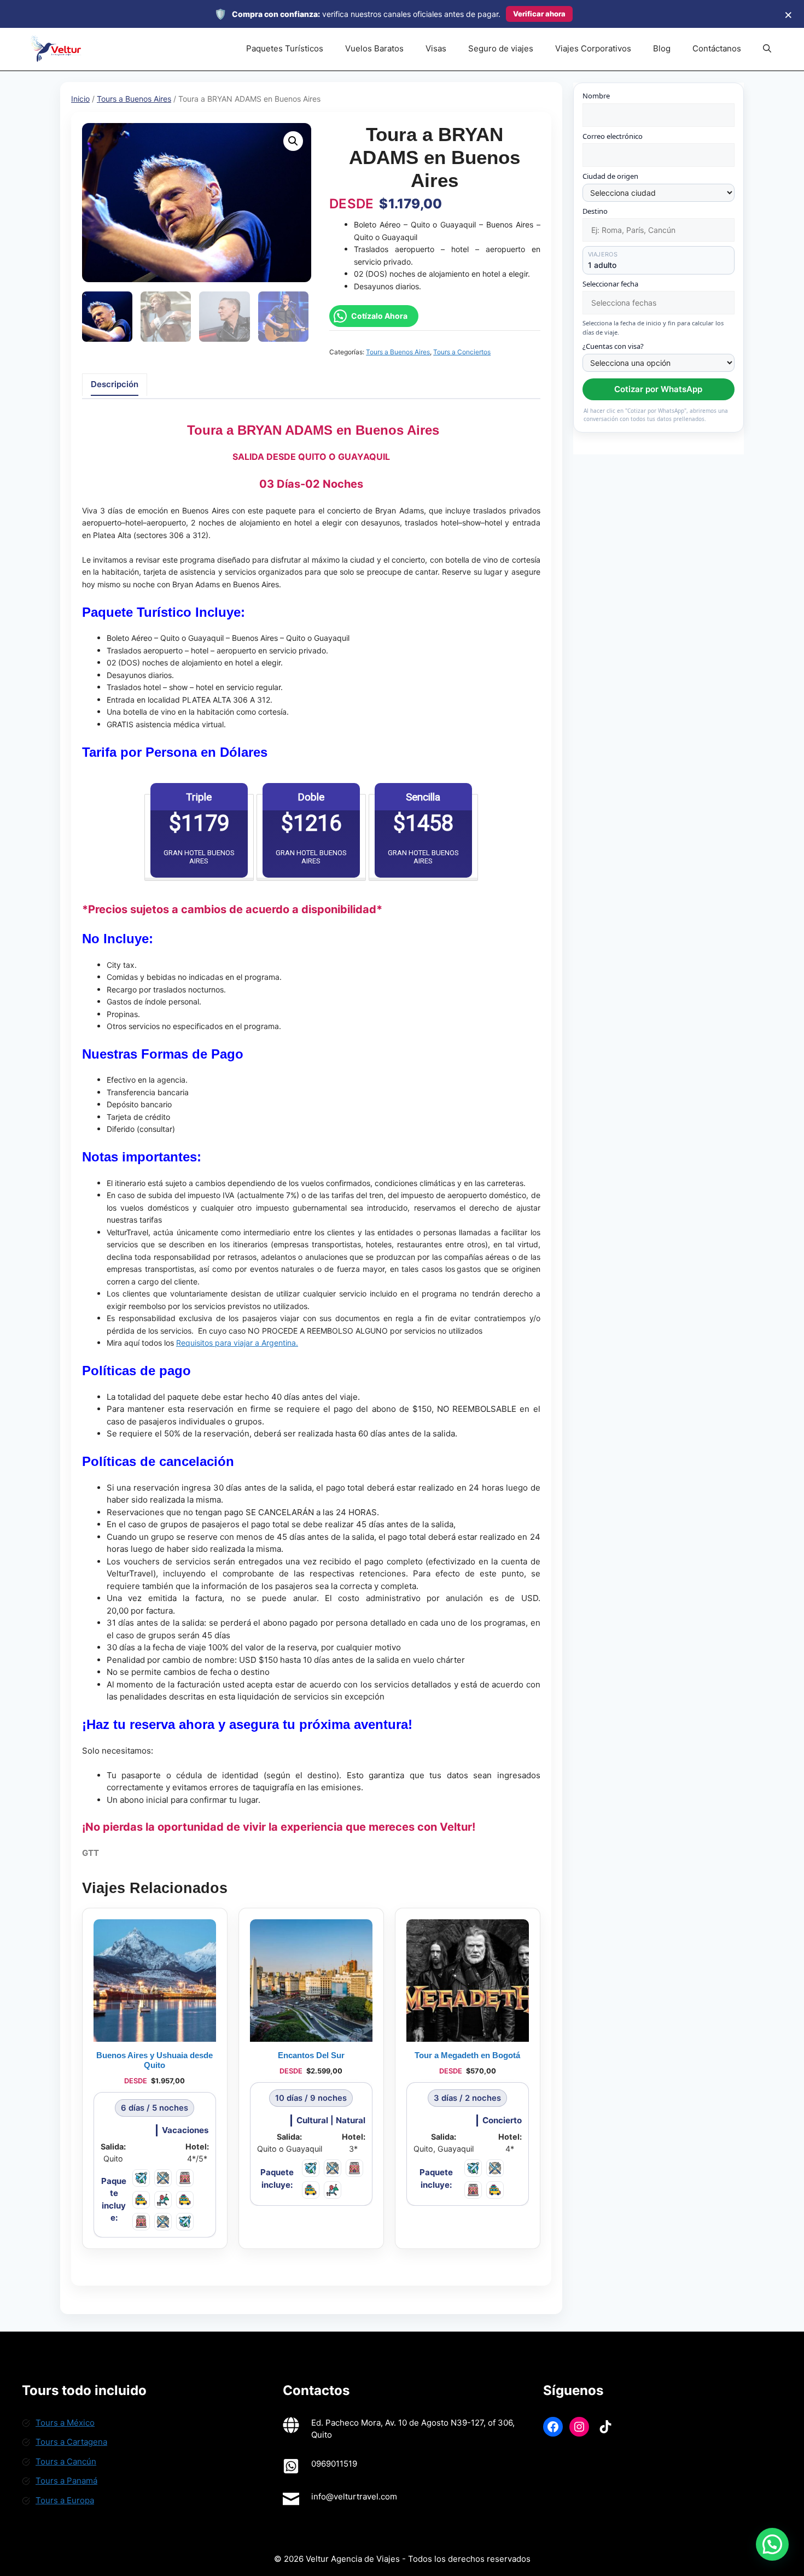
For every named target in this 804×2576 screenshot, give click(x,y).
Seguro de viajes (501, 48)
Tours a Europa (65, 2500)
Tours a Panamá (66, 2481)
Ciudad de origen (610, 176)
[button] (767, 49)
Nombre (596, 96)
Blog (662, 48)
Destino (595, 211)
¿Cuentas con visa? (613, 346)
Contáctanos (717, 48)
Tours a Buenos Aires (134, 99)
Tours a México (65, 2423)
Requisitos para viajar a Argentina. (237, 1343)
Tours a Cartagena (71, 2442)
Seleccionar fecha (610, 284)
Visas (436, 48)
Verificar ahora (539, 14)
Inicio (80, 99)
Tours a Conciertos (462, 352)
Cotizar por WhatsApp (658, 389)
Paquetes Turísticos (285, 48)
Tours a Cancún (66, 2461)
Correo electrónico (613, 136)
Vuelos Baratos (374, 48)
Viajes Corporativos (593, 48)
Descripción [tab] (115, 384)
